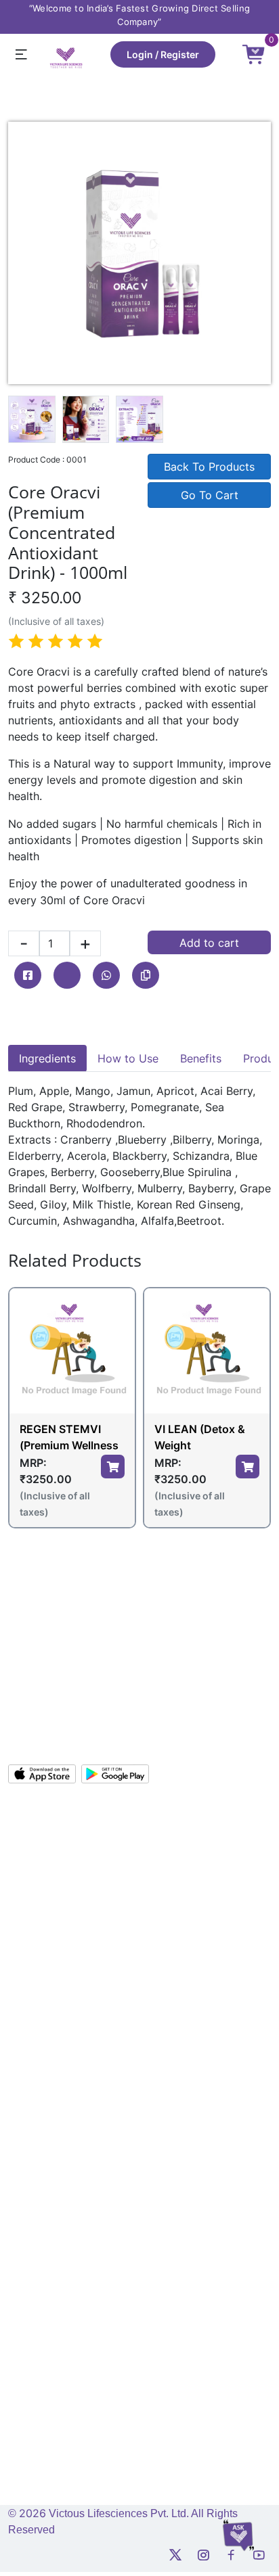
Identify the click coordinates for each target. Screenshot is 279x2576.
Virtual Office (176, 1827)
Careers (25, 1983)
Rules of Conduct (46, 2183)
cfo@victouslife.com (64, 2436)
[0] (254, 53)
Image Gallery (178, 1894)
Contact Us (33, 1961)
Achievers (30, 1894)
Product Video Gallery (196, 1939)
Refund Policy (39, 2116)
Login (140, 54)
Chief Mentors (39, 1849)
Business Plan (178, 1872)
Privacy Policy (39, 2071)
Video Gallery (177, 1916)
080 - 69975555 (57, 1705)
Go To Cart (210, 495)
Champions (33, 1872)
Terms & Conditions (51, 2049)
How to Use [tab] (128, 1058)
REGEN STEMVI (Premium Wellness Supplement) (69, 1438)
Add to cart (209, 943)
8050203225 (48, 2357)
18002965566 (51, 1728)
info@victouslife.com (65, 1682)
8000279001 (93, 2416)
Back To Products (209, 467)
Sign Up (165, 1849)
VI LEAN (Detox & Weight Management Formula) (200, 1438)
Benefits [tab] (201, 1058)
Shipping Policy (42, 2093)
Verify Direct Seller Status (204, 1961)
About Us (28, 1827)
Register (180, 54)
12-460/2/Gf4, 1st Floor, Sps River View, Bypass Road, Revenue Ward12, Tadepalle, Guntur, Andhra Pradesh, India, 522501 (134, 1645)
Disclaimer (31, 2205)
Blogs (160, 1983)
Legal (20, 1916)
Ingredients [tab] (47, 1058)
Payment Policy (42, 2160)
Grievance (30, 1939)
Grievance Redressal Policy (68, 2138)
